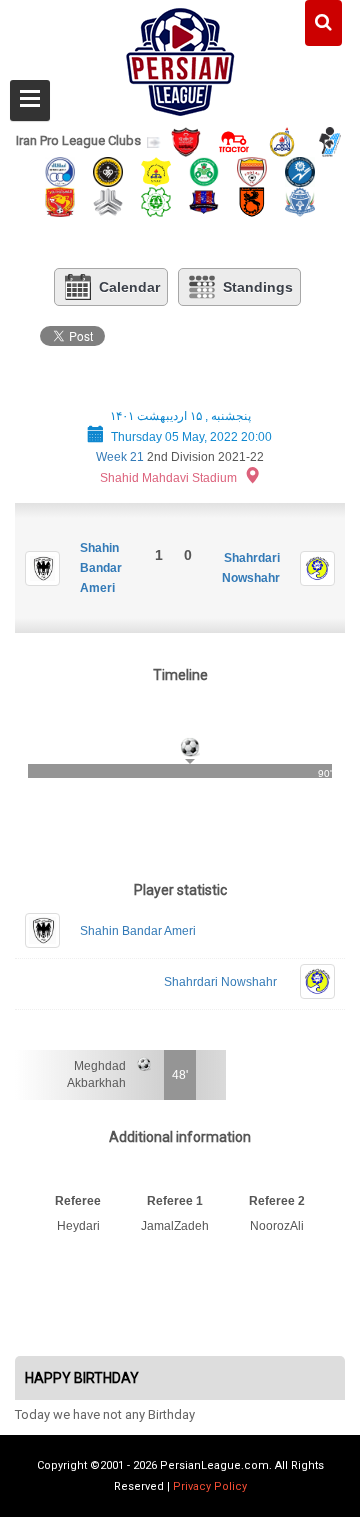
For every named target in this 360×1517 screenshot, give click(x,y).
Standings (258, 287)
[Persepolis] (186, 140)
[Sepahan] (108, 170)
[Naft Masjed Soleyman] (282, 140)
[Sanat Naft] (156, 170)
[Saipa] (108, 201)
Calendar (129, 287)
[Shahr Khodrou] (60, 200)
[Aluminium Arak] (300, 200)
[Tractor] (234, 140)
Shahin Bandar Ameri (101, 568)
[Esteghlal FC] (60, 170)
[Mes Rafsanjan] (252, 200)
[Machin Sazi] (156, 200)
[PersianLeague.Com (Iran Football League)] (180, 57)
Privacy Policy (210, 1486)
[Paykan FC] (330, 140)
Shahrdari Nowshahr (220, 982)
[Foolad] (252, 170)
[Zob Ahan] (204, 170)
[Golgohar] (300, 170)
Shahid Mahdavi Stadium (168, 478)
